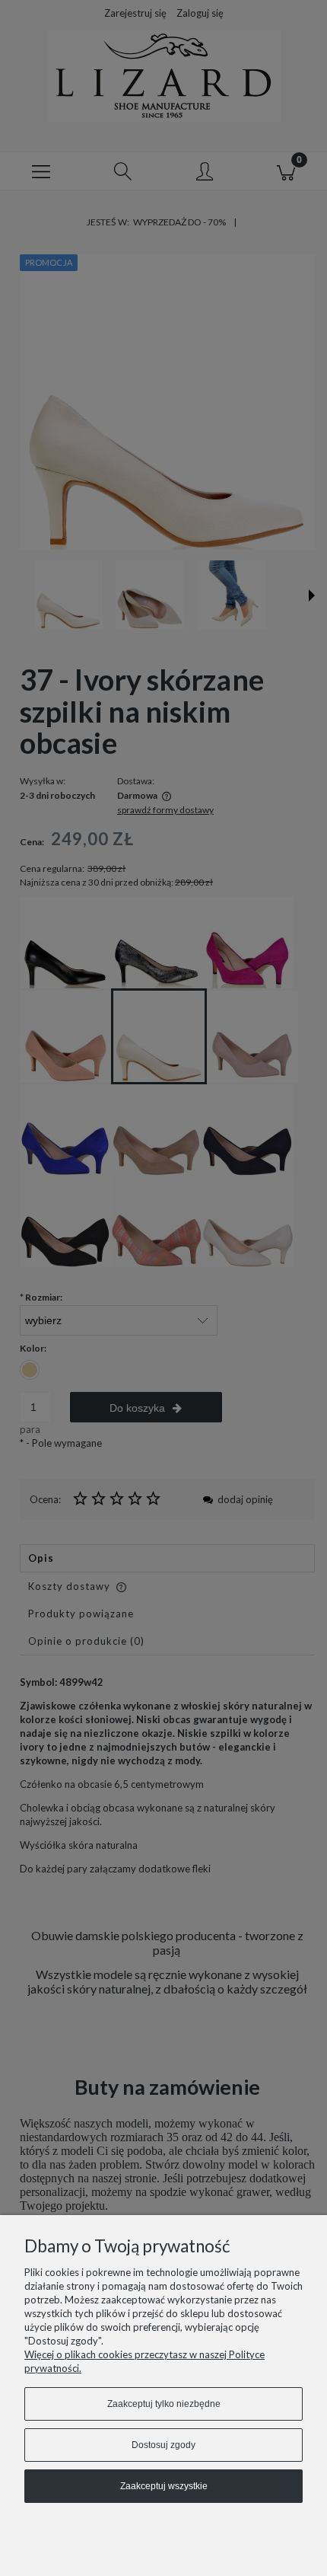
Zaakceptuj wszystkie (164, 2486)
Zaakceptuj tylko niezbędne (164, 2404)
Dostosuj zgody (163, 2445)
